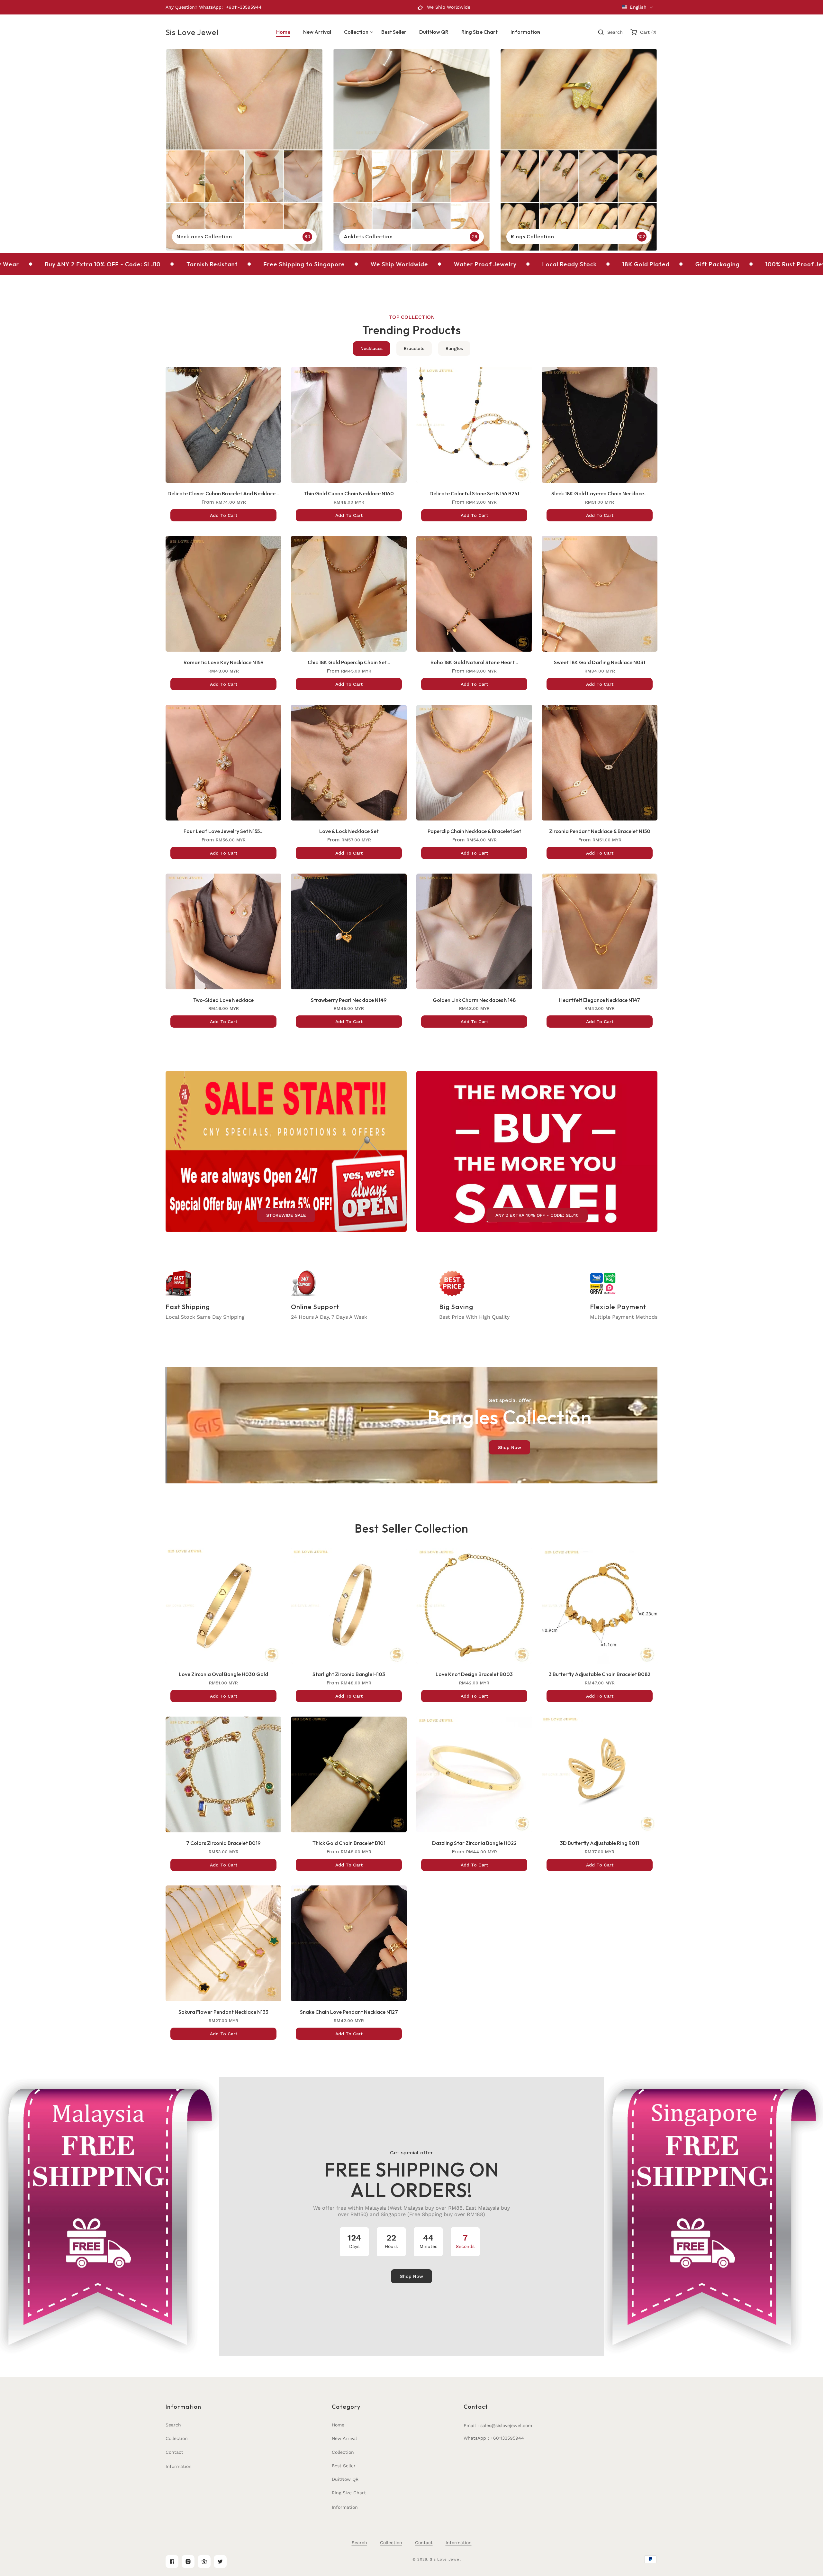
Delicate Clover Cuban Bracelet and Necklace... (223, 493)
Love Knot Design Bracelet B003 (474, 1674)
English (638, 7)
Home (338, 2425)
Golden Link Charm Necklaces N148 (474, 1000)
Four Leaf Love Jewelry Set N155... (224, 831)
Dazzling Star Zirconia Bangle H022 (474, 1843)
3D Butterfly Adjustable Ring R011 (600, 1843)
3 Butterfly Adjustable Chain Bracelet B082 (600, 1674)
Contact (174, 2452)
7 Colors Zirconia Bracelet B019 (223, 1843)
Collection (177, 2438)
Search (173, 2425)
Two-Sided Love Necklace (223, 1000)
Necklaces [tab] (371, 348)
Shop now (510, 1447)
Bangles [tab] (454, 348)
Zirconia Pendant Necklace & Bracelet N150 (600, 831)
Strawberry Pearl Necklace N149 (349, 1000)
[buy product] (244, 150)
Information (179, 2466)
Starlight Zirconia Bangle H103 (349, 1674)
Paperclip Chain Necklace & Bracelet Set (474, 831)
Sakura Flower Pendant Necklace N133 (223, 2012)
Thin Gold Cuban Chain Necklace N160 (349, 493)
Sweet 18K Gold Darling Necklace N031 (600, 662)
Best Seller (344, 2466)
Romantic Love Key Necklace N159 (224, 662)
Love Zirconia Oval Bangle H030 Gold (223, 1674)
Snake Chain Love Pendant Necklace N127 (349, 2012)
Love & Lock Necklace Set (349, 831)
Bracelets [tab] (414, 348)
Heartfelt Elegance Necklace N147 (600, 1000)
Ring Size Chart (349, 2493)
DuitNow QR (345, 2479)
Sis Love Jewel (445, 2559)
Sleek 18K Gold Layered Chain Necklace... (600, 493)
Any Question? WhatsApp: (194, 7)
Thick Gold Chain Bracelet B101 (349, 1843)
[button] (356, 32)
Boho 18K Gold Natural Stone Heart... (474, 662)
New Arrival (344, 2438)
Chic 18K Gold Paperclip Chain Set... (349, 662)
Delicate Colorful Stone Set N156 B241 (474, 493)
